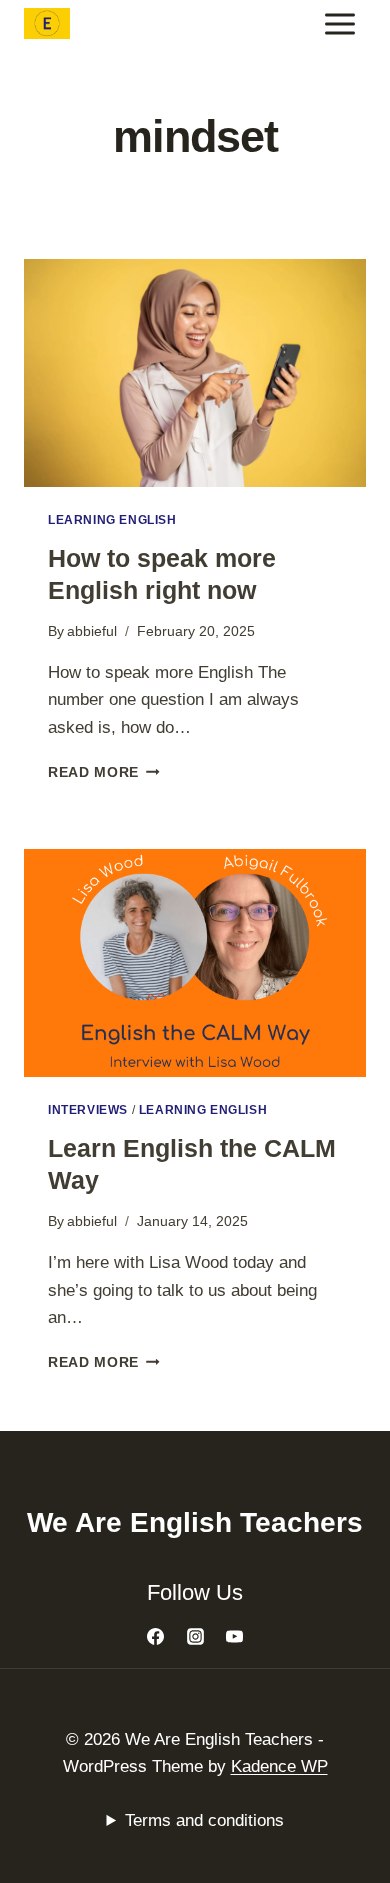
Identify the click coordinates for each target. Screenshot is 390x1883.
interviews (88, 1110)
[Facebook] (156, 1637)
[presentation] (195, 373)
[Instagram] (195, 1637)
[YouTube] (234, 1637)
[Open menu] (339, 23)
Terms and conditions (204, 1820)
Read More (104, 772)
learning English (112, 520)
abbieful (92, 631)
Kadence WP (279, 1766)
